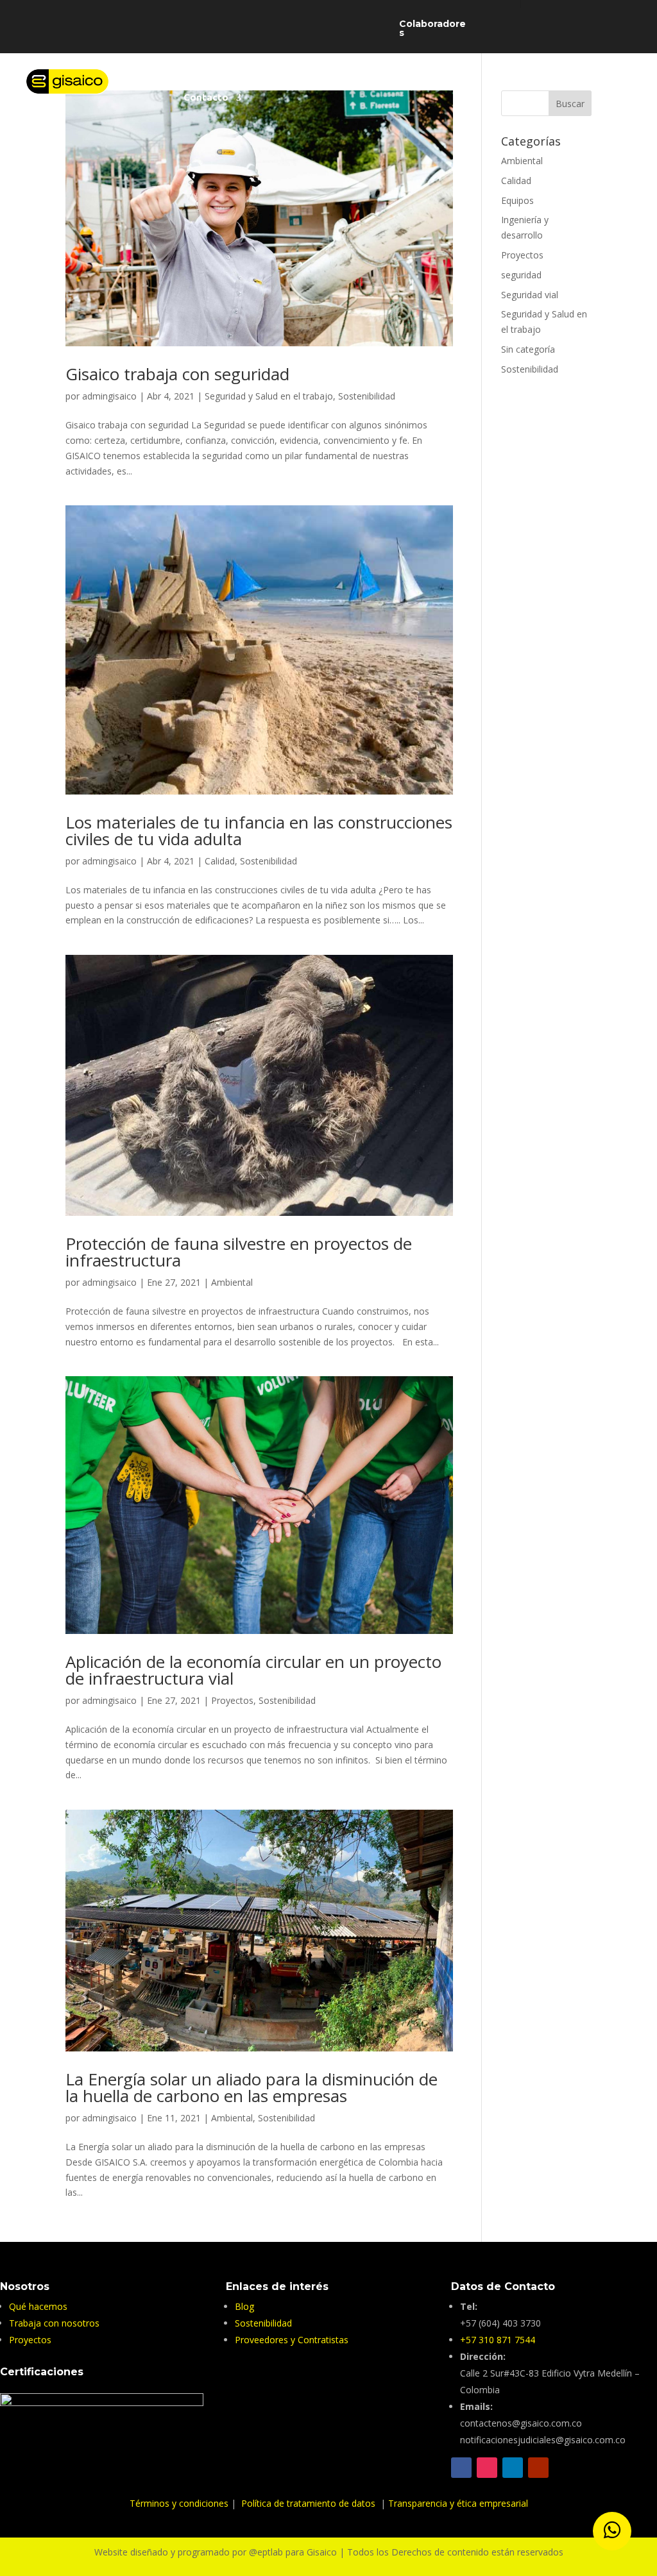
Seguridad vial (530, 295)
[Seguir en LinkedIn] (513, 2468)
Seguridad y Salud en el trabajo (269, 396)
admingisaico (109, 396)
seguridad (521, 275)
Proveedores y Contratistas (292, 2340)
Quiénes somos (219, 79)
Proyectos (232, 1700)
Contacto (206, 98)
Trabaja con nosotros (569, 79)
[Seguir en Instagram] (487, 2468)
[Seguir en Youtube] (538, 2468)
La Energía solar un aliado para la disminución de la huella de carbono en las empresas (252, 2087)
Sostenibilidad (471, 79)
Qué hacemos (314, 79)
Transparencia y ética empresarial (458, 2503)
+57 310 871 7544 (498, 2340)
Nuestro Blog (391, 79)
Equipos (517, 200)
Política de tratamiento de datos (310, 2503)
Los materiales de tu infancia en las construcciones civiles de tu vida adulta (259, 830)
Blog (244, 2306)
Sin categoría (528, 349)
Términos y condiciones (180, 2503)
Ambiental (232, 1282)
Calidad (220, 861)
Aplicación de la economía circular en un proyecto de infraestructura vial (253, 1670)
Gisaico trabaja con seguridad (177, 374)
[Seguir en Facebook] (461, 2468)
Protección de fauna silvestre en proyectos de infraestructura (239, 1252)
